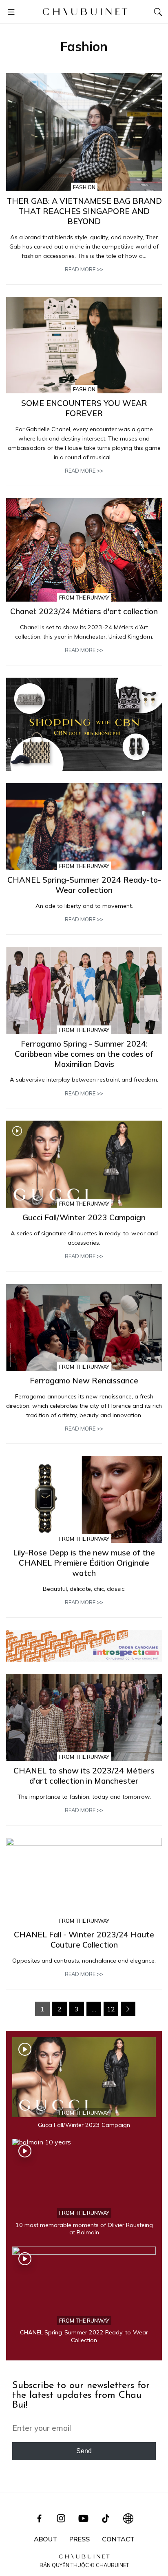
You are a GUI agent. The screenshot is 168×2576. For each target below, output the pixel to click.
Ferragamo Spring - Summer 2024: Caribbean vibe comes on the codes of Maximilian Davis (84, 1054)
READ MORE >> (84, 269)
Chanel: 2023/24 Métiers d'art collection (84, 611)
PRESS (80, 2539)
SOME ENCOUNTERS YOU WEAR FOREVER (84, 408)
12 (111, 2009)
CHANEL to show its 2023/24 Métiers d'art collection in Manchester (84, 1776)
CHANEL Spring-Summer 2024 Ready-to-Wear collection (84, 885)
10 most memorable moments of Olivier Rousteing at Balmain (84, 2229)
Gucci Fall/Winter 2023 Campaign (84, 1217)
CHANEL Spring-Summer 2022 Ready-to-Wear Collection (84, 2336)
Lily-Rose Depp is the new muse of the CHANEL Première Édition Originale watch (84, 1563)
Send (84, 2451)
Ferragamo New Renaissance (84, 1381)
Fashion (84, 187)
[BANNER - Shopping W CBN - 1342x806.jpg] (84, 724)
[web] (84, 1646)
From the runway (84, 598)
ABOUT (45, 2539)
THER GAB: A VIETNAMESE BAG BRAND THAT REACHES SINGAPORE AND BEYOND (84, 211)
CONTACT (118, 2539)
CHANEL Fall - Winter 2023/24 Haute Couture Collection (84, 1940)
